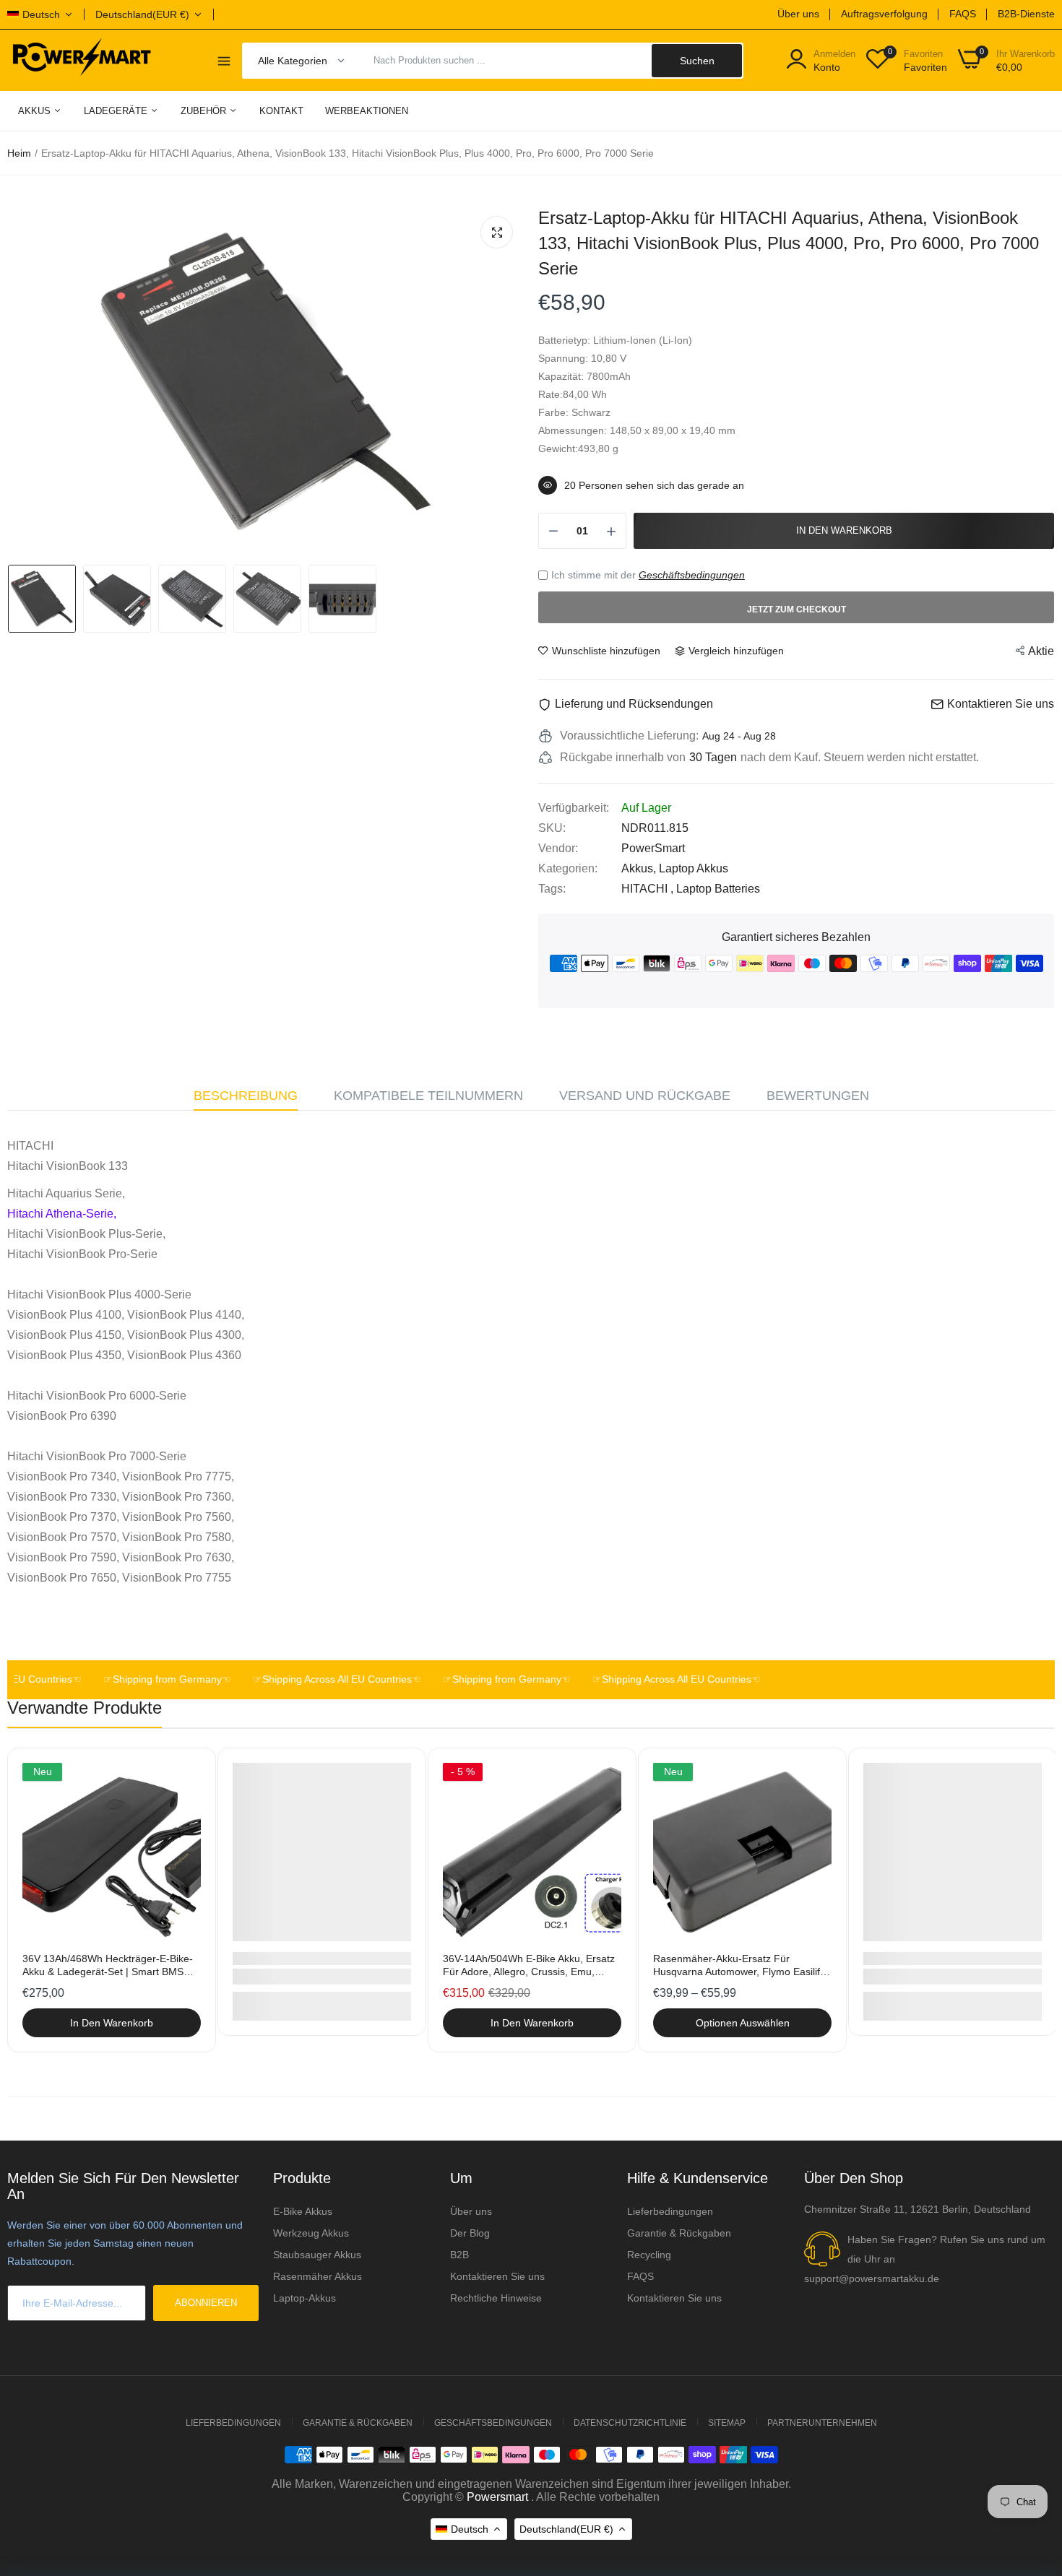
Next (1019, 1900)
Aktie (1041, 651)
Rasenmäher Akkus (318, 2276)
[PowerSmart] (81, 60)
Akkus (36, 111)
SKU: (552, 828)
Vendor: (558, 848)
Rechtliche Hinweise (496, 2298)
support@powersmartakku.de (872, 2278)
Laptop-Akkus (305, 2298)
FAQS (963, 14)
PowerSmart (653, 848)
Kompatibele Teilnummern (428, 1096)
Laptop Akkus (694, 868)
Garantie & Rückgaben (679, 2233)
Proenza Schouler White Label (302, 1959)
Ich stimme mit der (648, 575)
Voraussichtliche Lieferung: (629, 736)
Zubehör (205, 111)
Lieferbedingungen (670, 2211)
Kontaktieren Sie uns (497, 2276)
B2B (459, 2255)
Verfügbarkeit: (574, 808)
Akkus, (640, 868)
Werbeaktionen (367, 111)
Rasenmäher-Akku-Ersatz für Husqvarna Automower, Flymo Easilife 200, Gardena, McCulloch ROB (739, 1965)
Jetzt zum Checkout (796, 610)
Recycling (649, 2255)
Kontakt (281, 111)
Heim (19, 153)
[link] (188, 1775)
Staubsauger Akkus (317, 2255)
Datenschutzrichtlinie (630, 2423)
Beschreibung (246, 1096)
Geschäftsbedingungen (692, 575)
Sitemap (727, 2423)
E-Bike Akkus (303, 2211)
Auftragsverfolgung (884, 14)
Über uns (798, 14)
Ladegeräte (117, 111)
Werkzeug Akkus (311, 2233)
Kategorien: (568, 868)
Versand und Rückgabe (645, 1096)
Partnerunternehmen (822, 2423)
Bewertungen (818, 1096)
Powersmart (497, 2497)
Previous (43, 1900)
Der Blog (470, 2233)
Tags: (552, 889)
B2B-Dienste (1026, 14)
